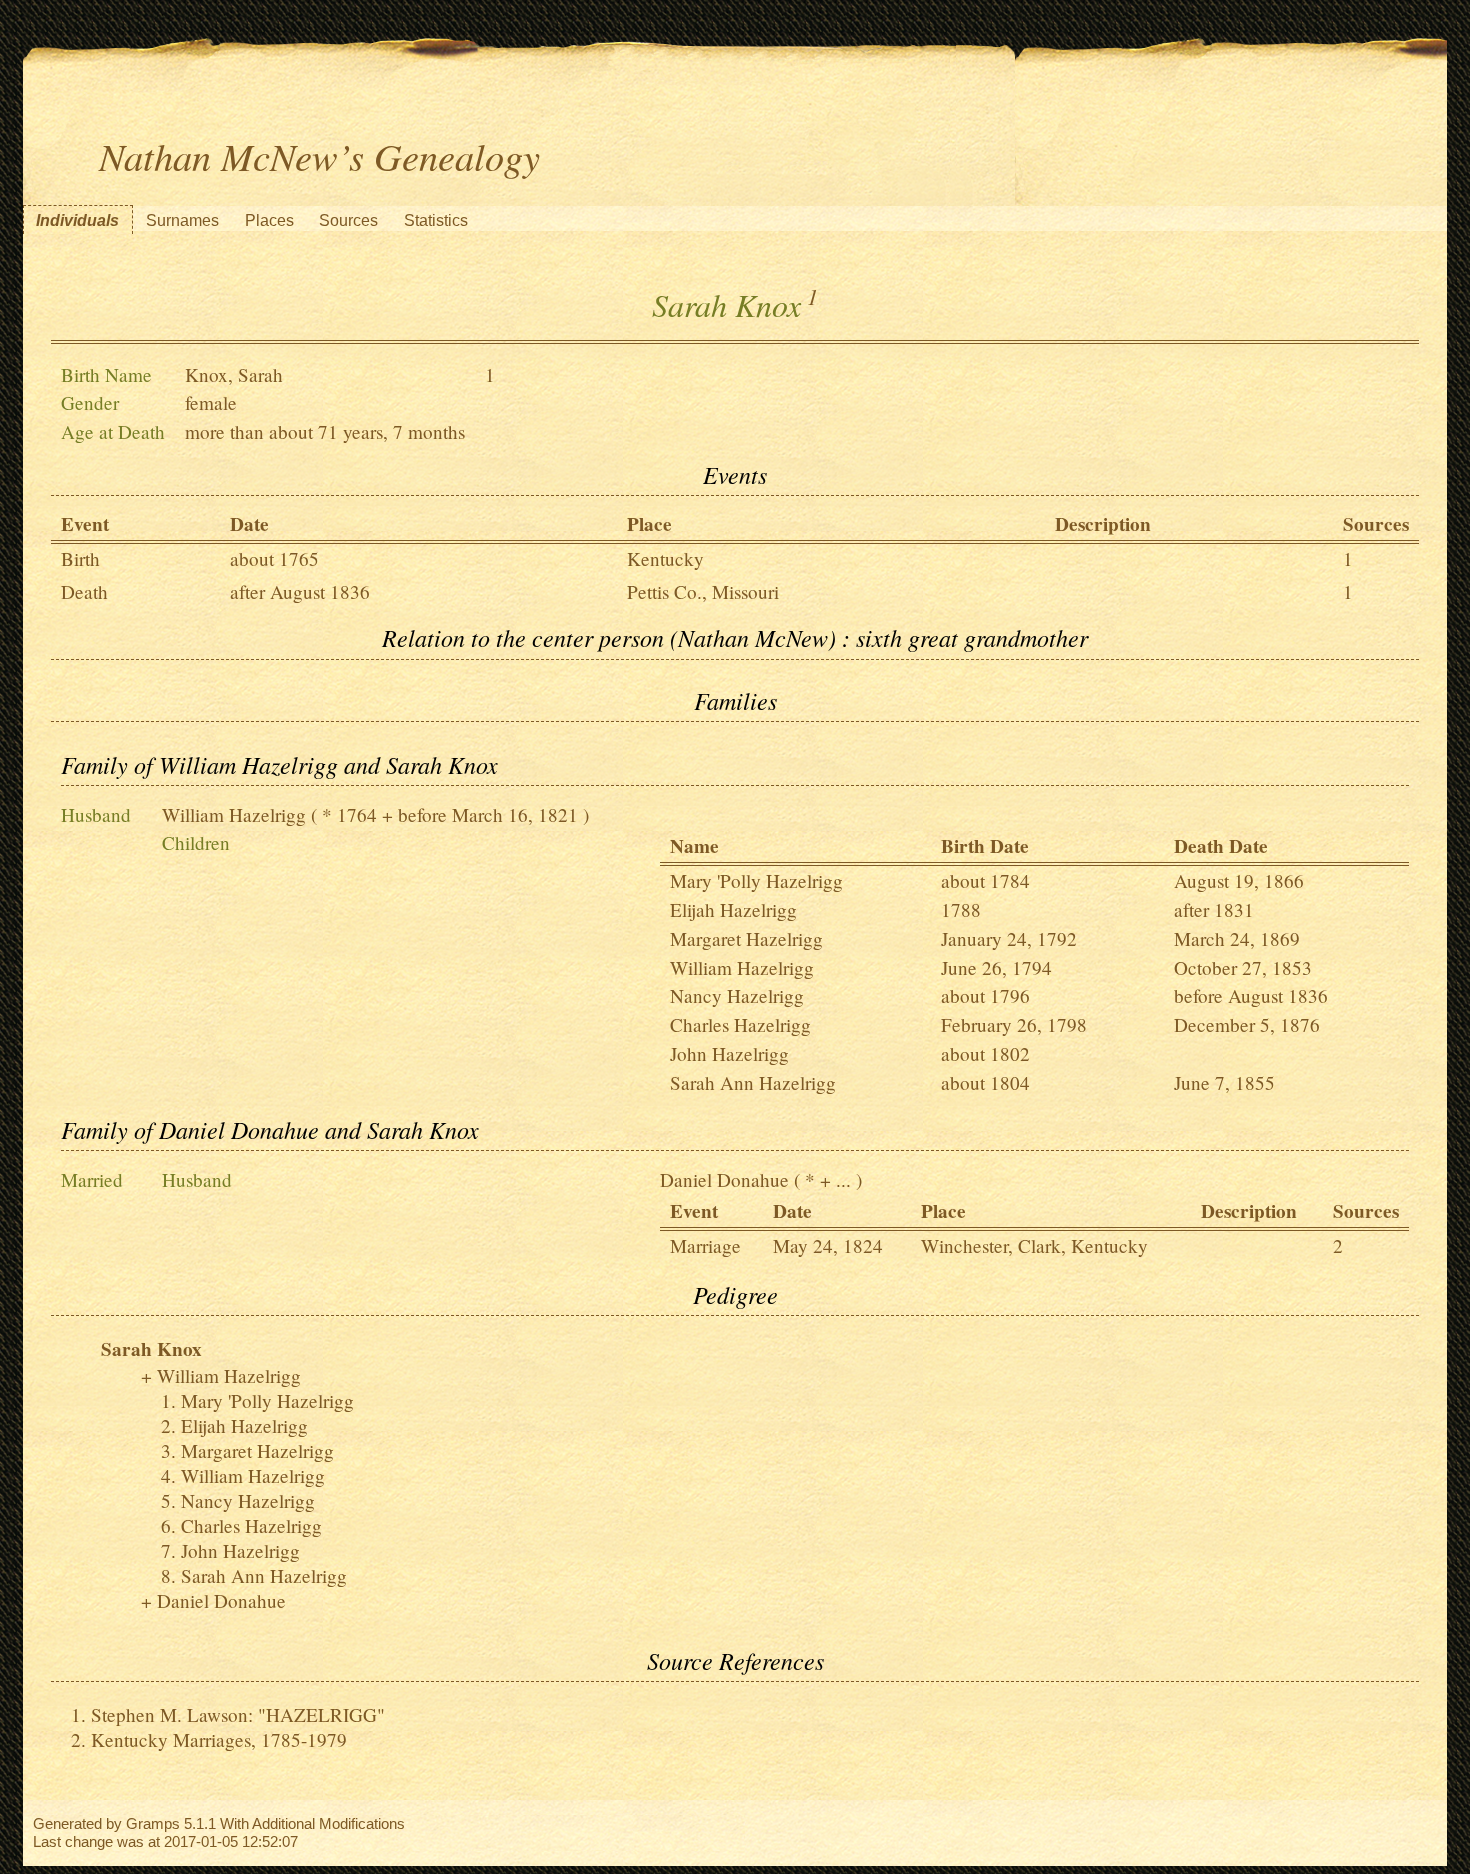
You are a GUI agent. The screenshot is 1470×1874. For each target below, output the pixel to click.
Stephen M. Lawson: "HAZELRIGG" (238, 1714)
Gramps (153, 1823)
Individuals (77, 220)
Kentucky (665, 558)
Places (269, 220)
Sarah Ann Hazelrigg (753, 1082)
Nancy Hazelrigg (737, 995)
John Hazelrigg (729, 1053)
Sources (348, 220)
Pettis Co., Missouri (703, 591)
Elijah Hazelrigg (733, 909)
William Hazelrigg (234, 814)
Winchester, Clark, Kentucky (1034, 1245)
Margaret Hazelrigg (746, 938)
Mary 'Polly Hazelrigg (756, 880)
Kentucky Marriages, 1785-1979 (219, 1739)
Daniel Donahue (724, 1179)
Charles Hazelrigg (740, 1024)
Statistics (436, 220)
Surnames (182, 220)
